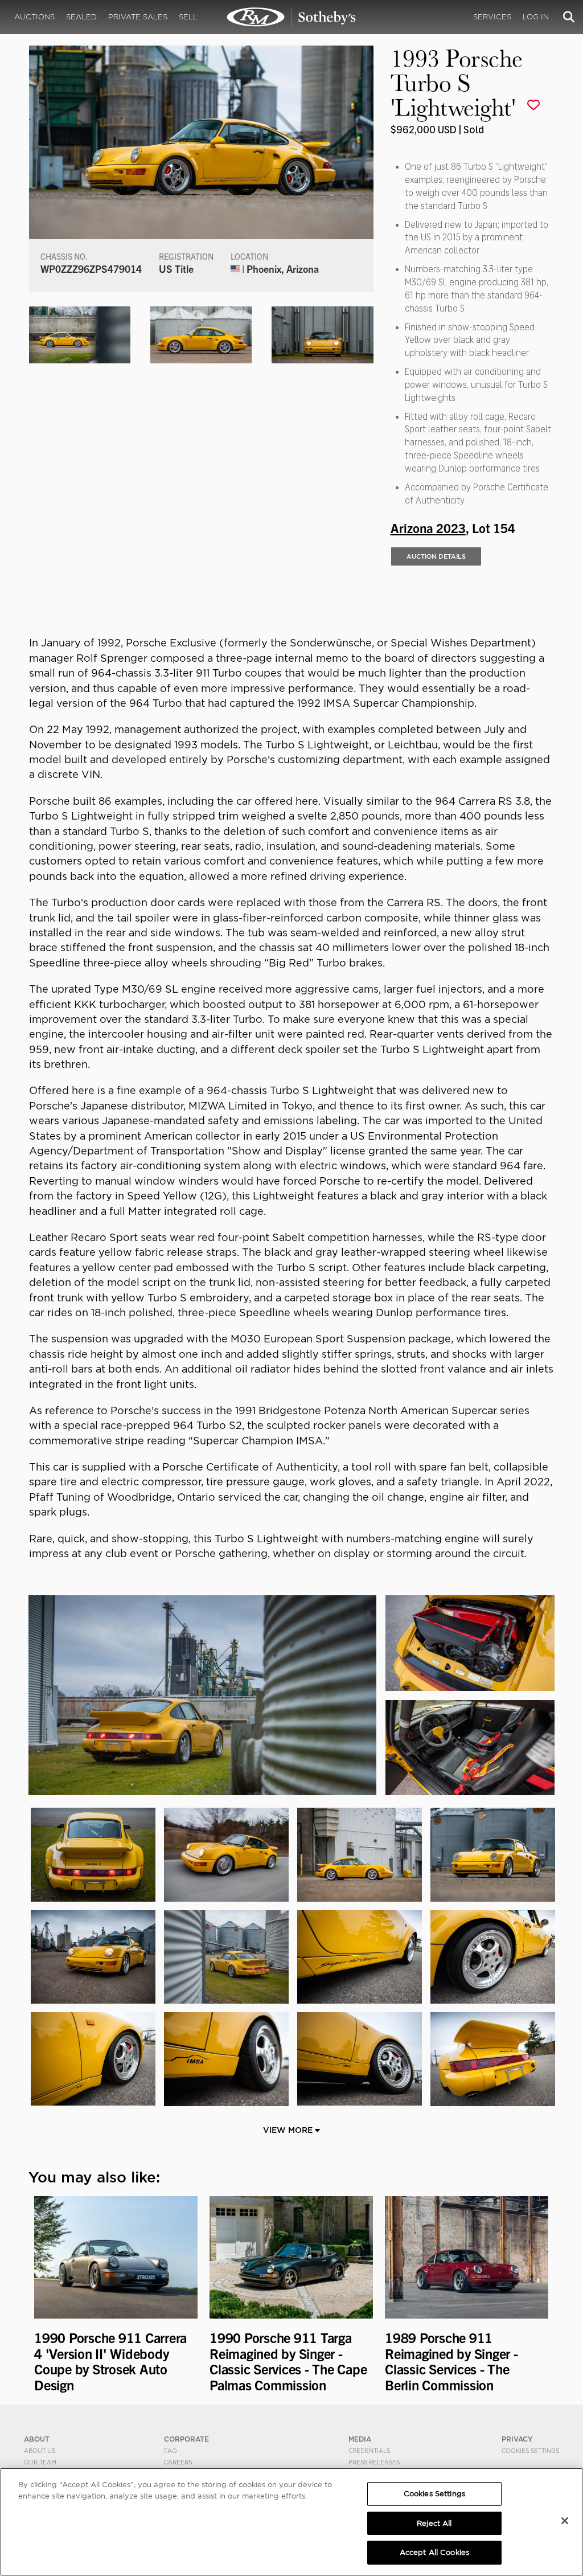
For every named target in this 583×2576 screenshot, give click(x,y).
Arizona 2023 (428, 527)
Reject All (434, 2523)
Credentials (369, 2451)
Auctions (34, 17)
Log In (536, 17)
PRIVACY (517, 2439)
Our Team (40, 2462)
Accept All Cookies (434, 2552)
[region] (291, 2522)
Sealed (81, 17)
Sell (188, 17)
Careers (178, 2462)
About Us (40, 2451)
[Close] (565, 2521)
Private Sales (138, 17)
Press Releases (374, 2462)
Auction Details (436, 556)
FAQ (171, 2451)
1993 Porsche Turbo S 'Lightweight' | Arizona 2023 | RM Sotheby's (291, 17)
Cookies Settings (530, 2451)
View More (289, 2130)
